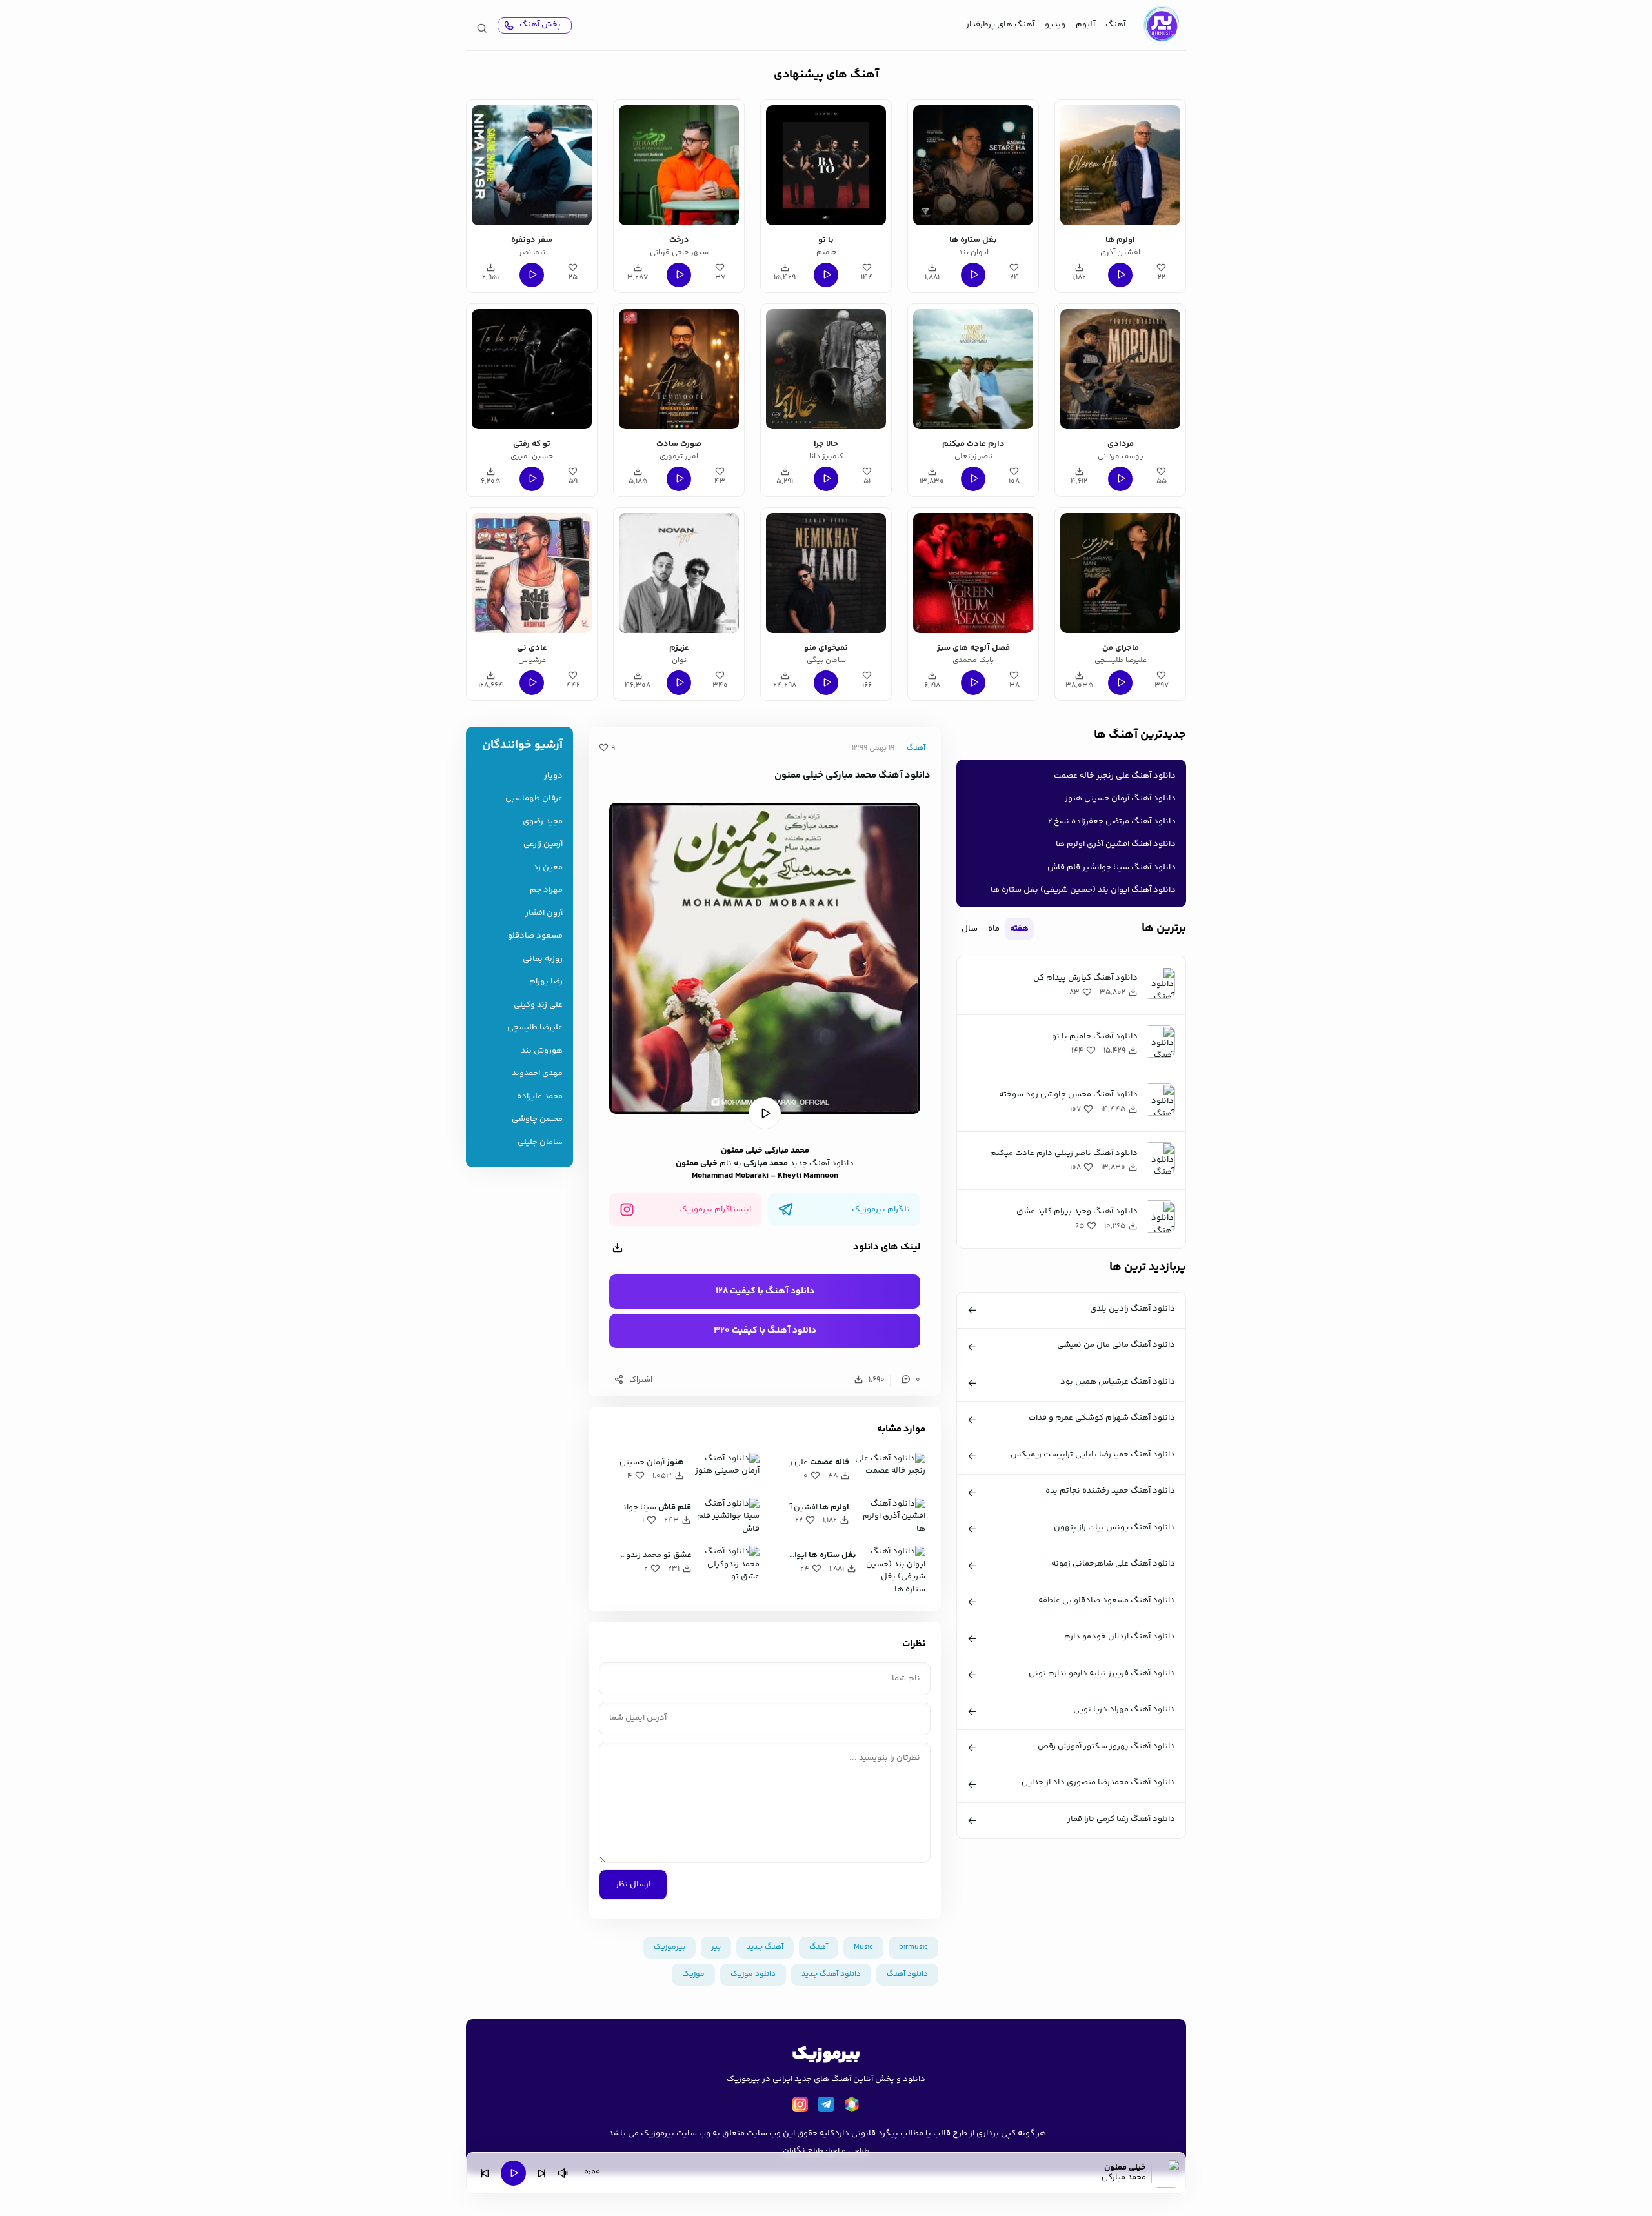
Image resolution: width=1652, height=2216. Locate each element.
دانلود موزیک (753, 1974)
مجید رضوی (543, 822)
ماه (994, 929)
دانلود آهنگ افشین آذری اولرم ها (1116, 844)
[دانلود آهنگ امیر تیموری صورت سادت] (679, 369)
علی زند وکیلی (538, 1005)
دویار (553, 776)
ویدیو (1055, 25)
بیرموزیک (670, 1947)
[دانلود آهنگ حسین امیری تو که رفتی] (532, 369)
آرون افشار (544, 913)
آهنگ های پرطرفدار (1000, 25)
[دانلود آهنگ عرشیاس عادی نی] (532, 573)
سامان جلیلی (540, 1143)
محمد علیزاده (540, 1097)
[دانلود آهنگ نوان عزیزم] (679, 573)
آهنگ (1115, 25)
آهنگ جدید (765, 1947)
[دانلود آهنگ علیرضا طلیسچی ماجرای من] (1120, 573)
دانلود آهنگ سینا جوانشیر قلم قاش (1112, 867)
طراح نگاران (803, 2151)
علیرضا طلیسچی (535, 1028)
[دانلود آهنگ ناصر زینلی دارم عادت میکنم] (973, 369)
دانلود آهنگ (907, 1974)
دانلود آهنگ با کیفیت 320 (765, 1331)
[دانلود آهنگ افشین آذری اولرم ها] (1120, 165)
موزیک (693, 1974)
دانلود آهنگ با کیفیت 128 (765, 1291)
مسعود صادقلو (535, 936)
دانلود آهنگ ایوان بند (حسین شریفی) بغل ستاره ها (1083, 890)
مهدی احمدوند (537, 1073)
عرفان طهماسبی (534, 799)
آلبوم (1085, 25)
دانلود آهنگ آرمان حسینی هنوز (1120, 798)
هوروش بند (542, 1051)
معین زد (548, 868)
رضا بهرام (546, 982)
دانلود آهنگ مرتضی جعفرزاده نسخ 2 (1112, 821)
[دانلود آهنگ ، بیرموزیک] (1161, 25)
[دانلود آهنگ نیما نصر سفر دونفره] (532, 165)
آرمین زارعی (543, 844)
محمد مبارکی (766, 1163)
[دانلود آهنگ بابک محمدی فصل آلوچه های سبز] (973, 573)
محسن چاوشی (537, 1119)
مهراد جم (546, 890)
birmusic (913, 1947)
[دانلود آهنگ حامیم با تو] (826, 165)
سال (970, 929)
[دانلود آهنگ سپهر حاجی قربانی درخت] (679, 165)
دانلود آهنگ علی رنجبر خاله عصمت (1115, 776)
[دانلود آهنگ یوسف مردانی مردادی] (1120, 369)
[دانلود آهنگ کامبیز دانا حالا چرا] (826, 369)
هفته (1019, 929)
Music (863, 1947)
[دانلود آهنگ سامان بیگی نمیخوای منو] (826, 573)
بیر (716, 1947)
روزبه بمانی (543, 959)
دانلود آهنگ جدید (822, 1163)
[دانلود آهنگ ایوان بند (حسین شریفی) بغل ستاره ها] (973, 165)
